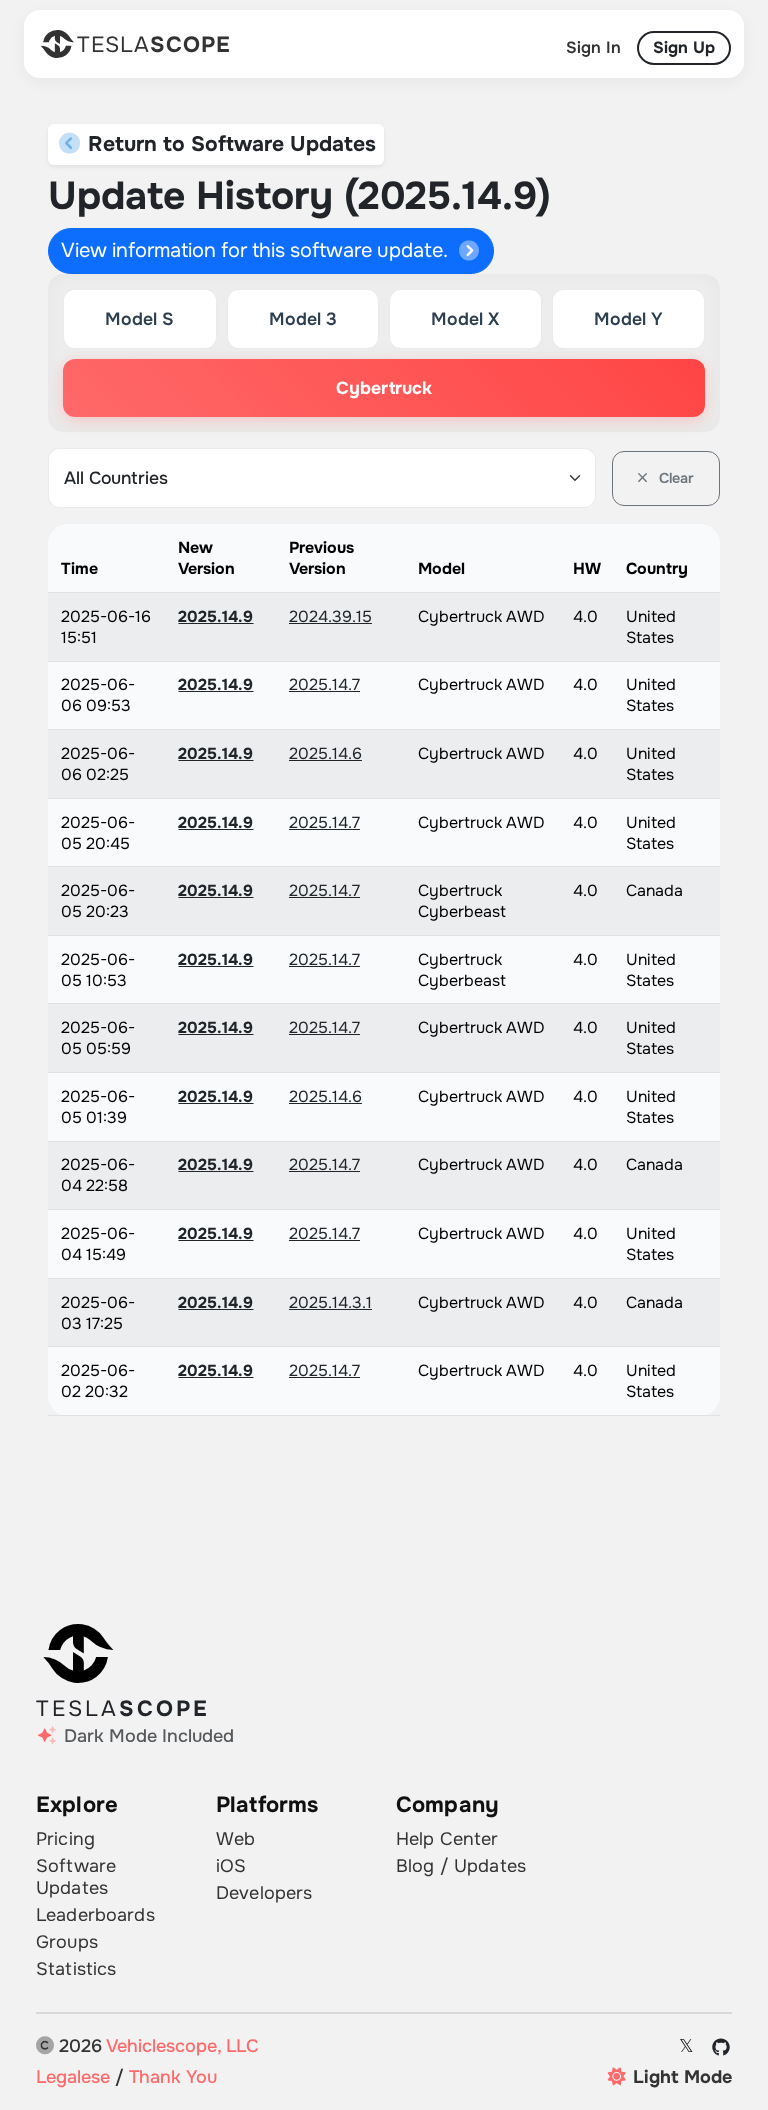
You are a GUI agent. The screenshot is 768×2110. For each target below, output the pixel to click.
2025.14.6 (325, 753)
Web (235, 1839)
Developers (264, 1893)
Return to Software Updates (229, 144)
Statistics (76, 1969)
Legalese (73, 2077)
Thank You (173, 2077)
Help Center (447, 1839)
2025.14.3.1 (330, 1302)
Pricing (65, 1839)
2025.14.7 (324, 684)
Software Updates (76, 1877)
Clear (674, 478)
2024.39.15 (330, 616)
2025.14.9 (215, 616)
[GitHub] (721, 2047)
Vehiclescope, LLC (182, 2046)
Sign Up (684, 47)
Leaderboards (95, 1915)
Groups (67, 1942)
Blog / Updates (461, 1866)
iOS (231, 1866)
